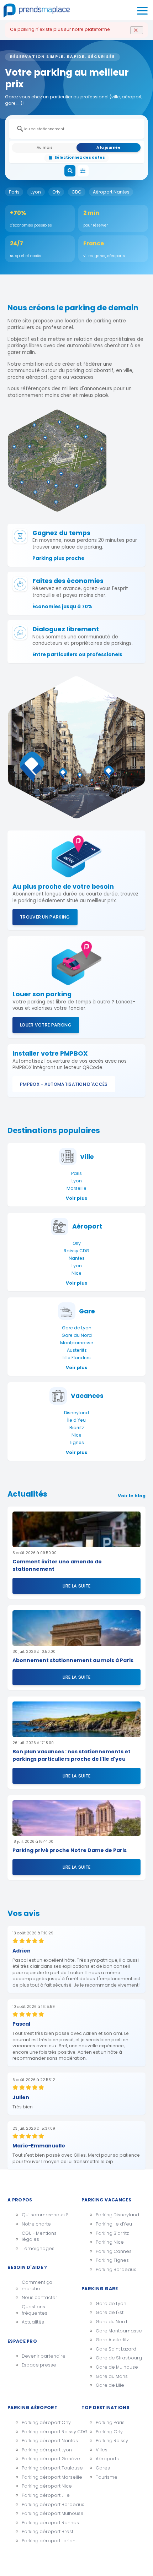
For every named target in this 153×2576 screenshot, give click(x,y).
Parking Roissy (112, 2441)
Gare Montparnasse (119, 2331)
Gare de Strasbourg (119, 2358)
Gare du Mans (112, 2376)
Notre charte (36, 2224)
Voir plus (76, 1198)
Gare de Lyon (77, 1328)
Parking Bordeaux (116, 2269)
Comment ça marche (37, 2285)
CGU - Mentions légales (39, 2236)
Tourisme (107, 2477)
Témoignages (38, 2248)
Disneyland (76, 1413)
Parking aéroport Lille (46, 2495)
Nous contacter (39, 2297)
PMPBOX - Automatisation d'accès (64, 1084)
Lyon (36, 192)
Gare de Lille (110, 2385)
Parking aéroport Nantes (47, 2441)
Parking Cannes (114, 2251)
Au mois (45, 148)
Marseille (76, 1188)
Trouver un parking (45, 917)
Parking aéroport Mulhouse (47, 2513)
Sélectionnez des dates (80, 157)
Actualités (33, 2322)
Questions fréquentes (35, 2310)
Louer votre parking (46, 1025)
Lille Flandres (77, 1358)
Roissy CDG (76, 1251)
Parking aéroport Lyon (47, 2450)
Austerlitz (77, 1350)
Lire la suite (77, 1586)
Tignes (76, 1442)
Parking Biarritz (112, 2233)
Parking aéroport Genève (47, 2459)
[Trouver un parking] (70, 171)
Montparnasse (77, 1343)
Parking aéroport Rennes (47, 2523)
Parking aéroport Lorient (47, 2541)
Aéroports (107, 2459)
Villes (102, 2450)
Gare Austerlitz (112, 2340)
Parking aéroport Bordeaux (47, 2504)
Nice (76, 1273)
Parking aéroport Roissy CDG (47, 2432)
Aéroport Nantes (111, 192)
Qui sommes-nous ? (45, 2215)
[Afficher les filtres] (83, 171)
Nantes (77, 1258)
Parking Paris (110, 2422)
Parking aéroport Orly (46, 2422)
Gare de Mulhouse (117, 2367)
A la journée (109, 148)
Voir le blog (132, 1496)
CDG (76, 192)
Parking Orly (109, 2432)
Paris (14, 192)
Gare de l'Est (110, 2312)
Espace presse (39, 2365)
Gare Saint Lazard (116, 2349)
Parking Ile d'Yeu (114, 2224)
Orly (56, 192)
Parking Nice (110, 2242)
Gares (103, 2468)
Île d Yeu (76, 1420)
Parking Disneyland (117, 2215)
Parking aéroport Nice (47, 2486)
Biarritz (77, 1428)
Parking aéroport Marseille (47, 2477)
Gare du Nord (77, 1335)
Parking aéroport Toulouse (47, 2468)
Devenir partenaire (44, 2356)
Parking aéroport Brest (47, 2531)
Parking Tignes (112, 2260)
